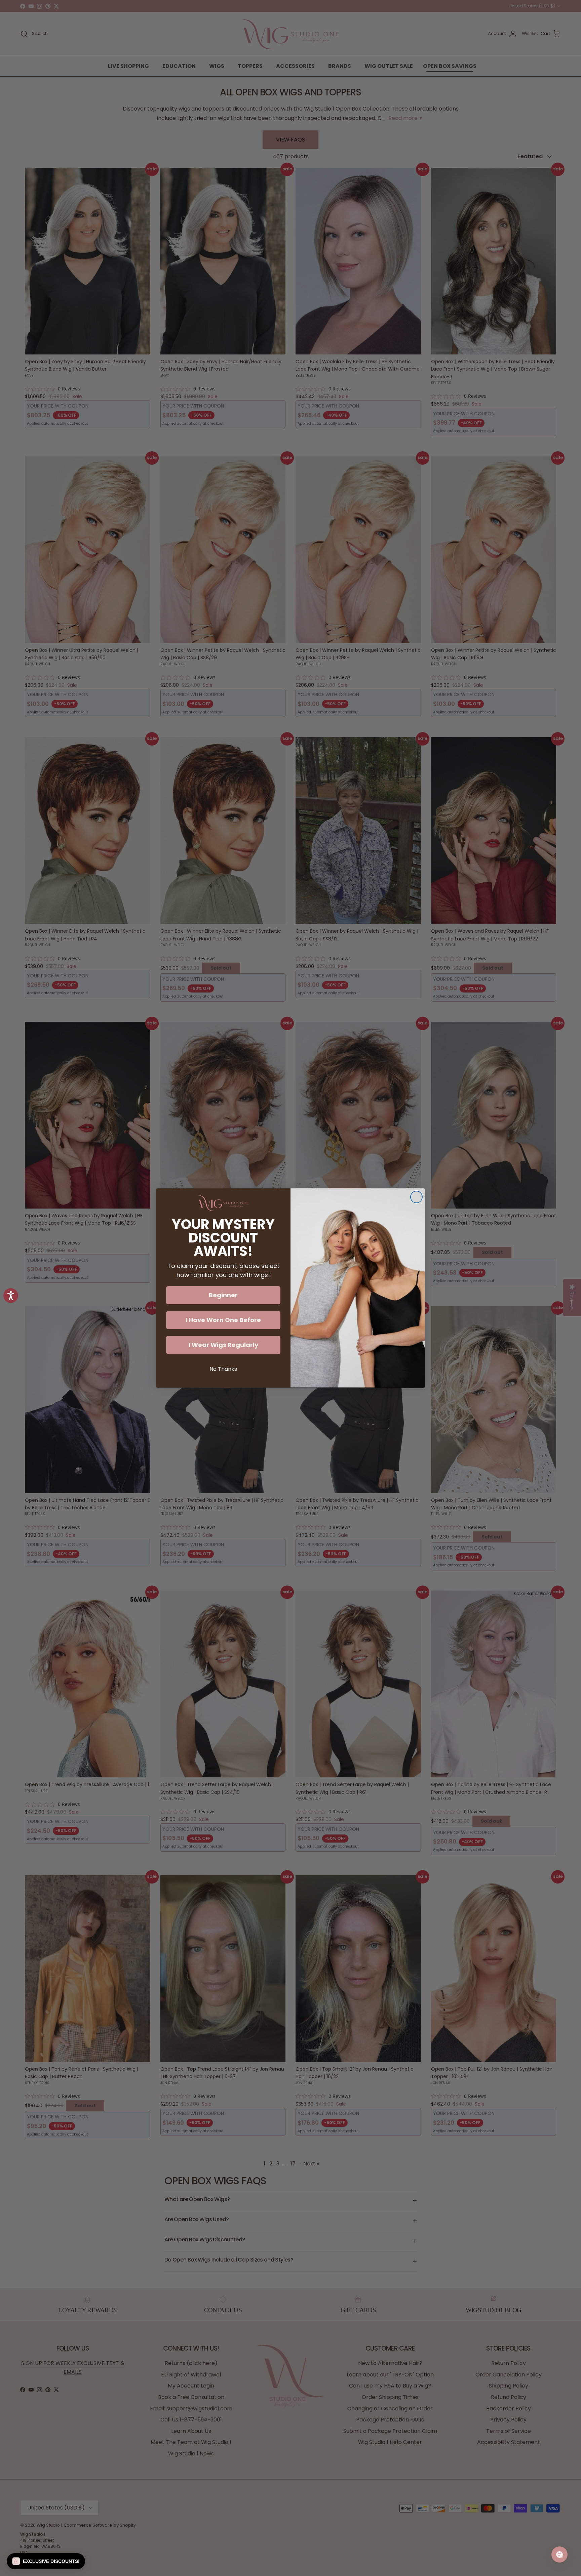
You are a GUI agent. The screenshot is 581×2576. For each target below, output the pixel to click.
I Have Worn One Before (223, 1320)
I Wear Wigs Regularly (223, 1345)
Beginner (223, 1295)
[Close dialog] (416, 1197)
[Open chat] (559, 2554)
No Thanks (223, 1369)
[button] (46, 2561)
